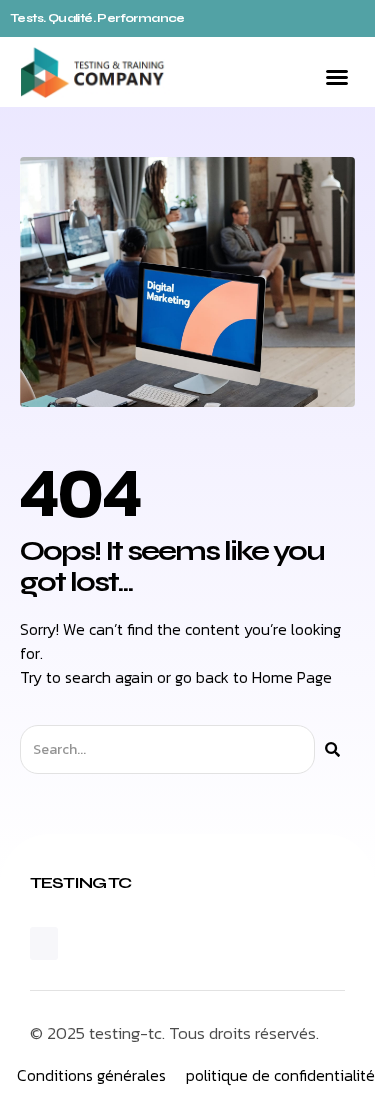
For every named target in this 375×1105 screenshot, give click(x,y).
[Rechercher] (332, 749)
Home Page (292, 677)
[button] (337, 77)
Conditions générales (91, 1075)
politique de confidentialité (280, 1075)
